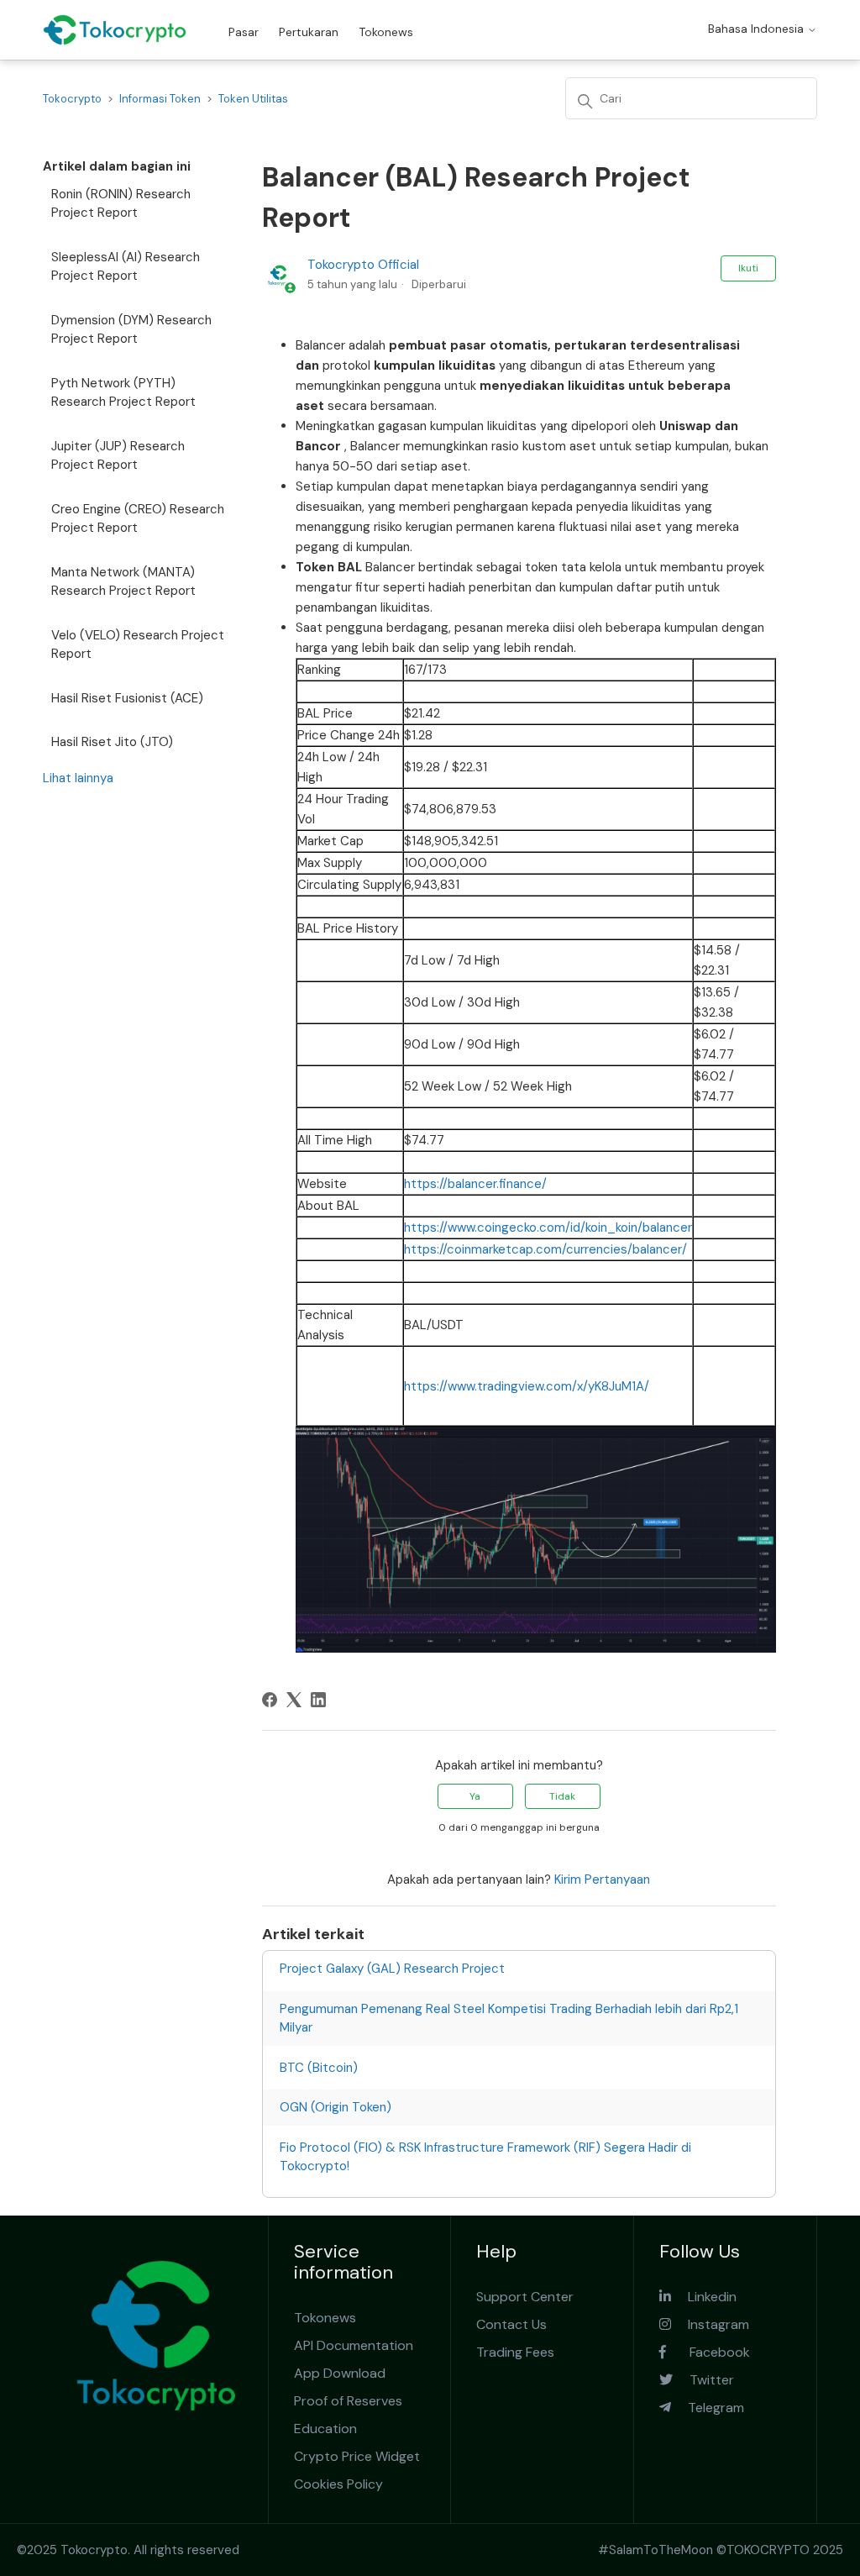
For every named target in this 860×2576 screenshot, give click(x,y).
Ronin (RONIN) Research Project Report (121, 204)
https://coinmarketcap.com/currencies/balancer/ (545, 1249)
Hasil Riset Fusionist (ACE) (127, 698)
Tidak (562, 1796)
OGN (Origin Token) (336, 2107)
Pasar (244, 32)
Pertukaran (309, 32)
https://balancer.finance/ (475, 1184)
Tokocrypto (72, 99)
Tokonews (386, 32)
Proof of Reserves (348, 2401)
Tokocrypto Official (363, 265)
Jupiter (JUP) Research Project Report (118, 456)
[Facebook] (270, 1700)
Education (325, 2429)
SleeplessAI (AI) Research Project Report (126, 267)
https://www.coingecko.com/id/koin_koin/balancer (548, 1228)
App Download (340, 2373)
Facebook (708, 2352)
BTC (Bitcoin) (319, 2068)
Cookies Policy (338, 2484)
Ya (475, 1796)
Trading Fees (515, 2352)
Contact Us (511, 2324)
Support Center (525, 2297)
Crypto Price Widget (357, 2456)
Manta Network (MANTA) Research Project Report (123, 582)
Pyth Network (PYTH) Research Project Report (123, 393)
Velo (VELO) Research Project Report (138, 645)
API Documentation (354, 2345)
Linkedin (704, 2297)
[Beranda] (115, 30)
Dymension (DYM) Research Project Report (131, 330)
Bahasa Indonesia (758, 29)
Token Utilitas (253, 99)
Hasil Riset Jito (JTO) (112, 742)
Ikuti (748, 268)
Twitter (703, 2380)
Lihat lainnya (78, 778)
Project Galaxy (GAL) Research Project (392, 1969)
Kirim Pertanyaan (602, 1879)
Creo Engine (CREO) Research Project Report (138, 519)
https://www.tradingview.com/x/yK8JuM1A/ (527, 1386)
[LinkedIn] (318, 1700)
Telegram (708, 2408)
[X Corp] (294, 1700)
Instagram (710, 2324)
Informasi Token (160, 99)
